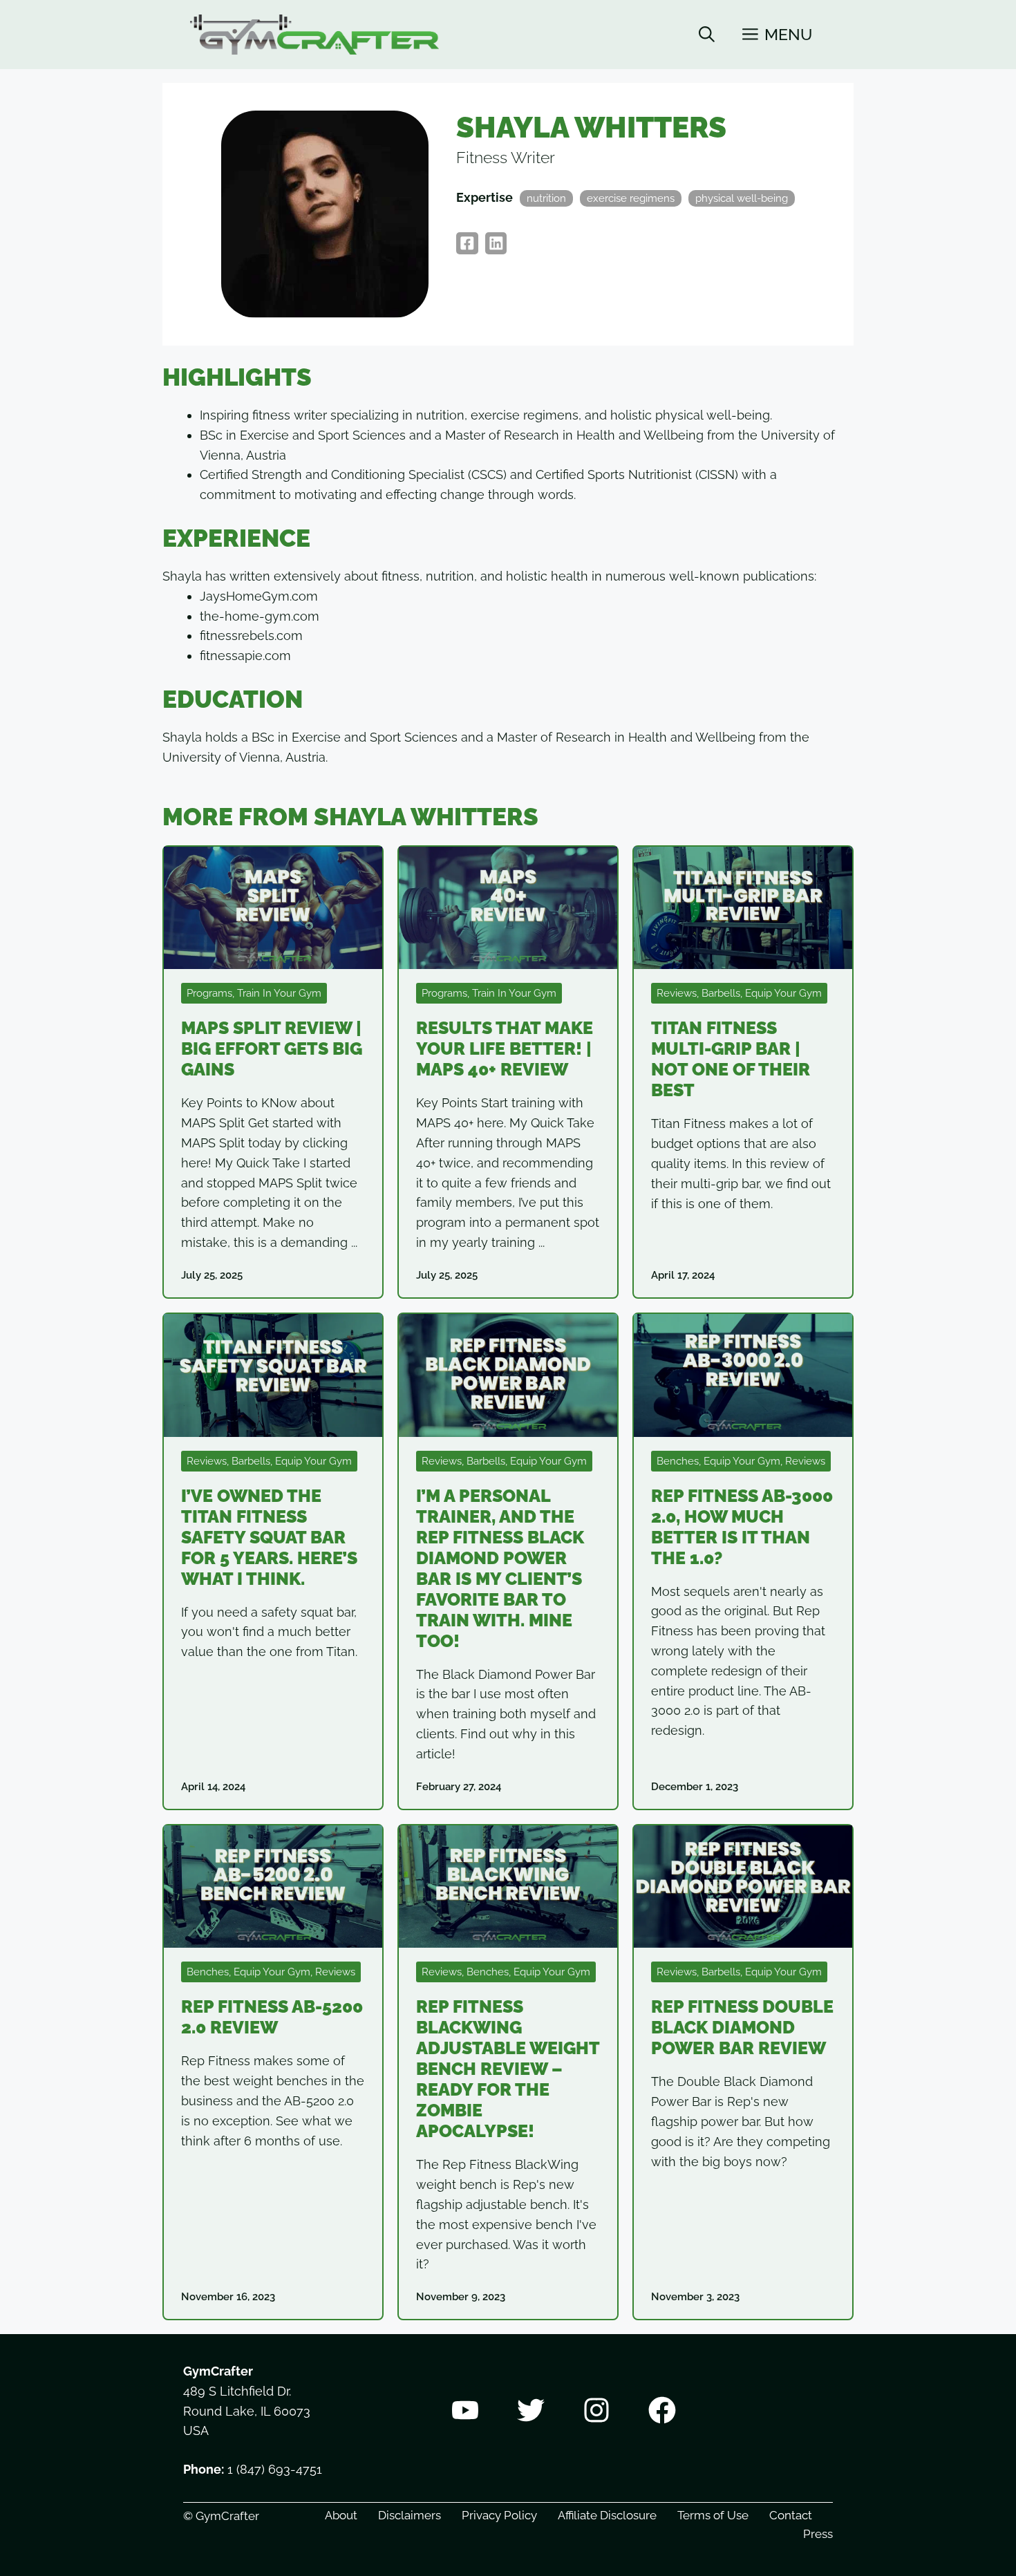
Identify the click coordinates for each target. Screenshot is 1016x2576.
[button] (707, 35)
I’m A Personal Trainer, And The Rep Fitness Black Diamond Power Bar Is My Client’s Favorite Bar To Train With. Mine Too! (500, 1568)
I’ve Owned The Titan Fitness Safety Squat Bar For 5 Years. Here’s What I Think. (269, 1537)
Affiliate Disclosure (607, 2515)
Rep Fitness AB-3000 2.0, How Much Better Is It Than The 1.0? (742, 1527)
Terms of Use (713, 2515)
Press (818, 2534)
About (341, 2515)
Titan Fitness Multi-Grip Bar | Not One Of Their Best (731, 1059)
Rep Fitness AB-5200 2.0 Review (272, 2017)
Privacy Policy (499, 2515)
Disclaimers (410, 2515)
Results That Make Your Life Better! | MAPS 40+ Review (505, 1049)
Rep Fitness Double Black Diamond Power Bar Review (742, 2027)
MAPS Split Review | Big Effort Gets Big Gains (272, 1049)
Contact (791, 2515)
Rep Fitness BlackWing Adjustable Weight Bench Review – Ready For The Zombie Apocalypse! (508, 2069)
